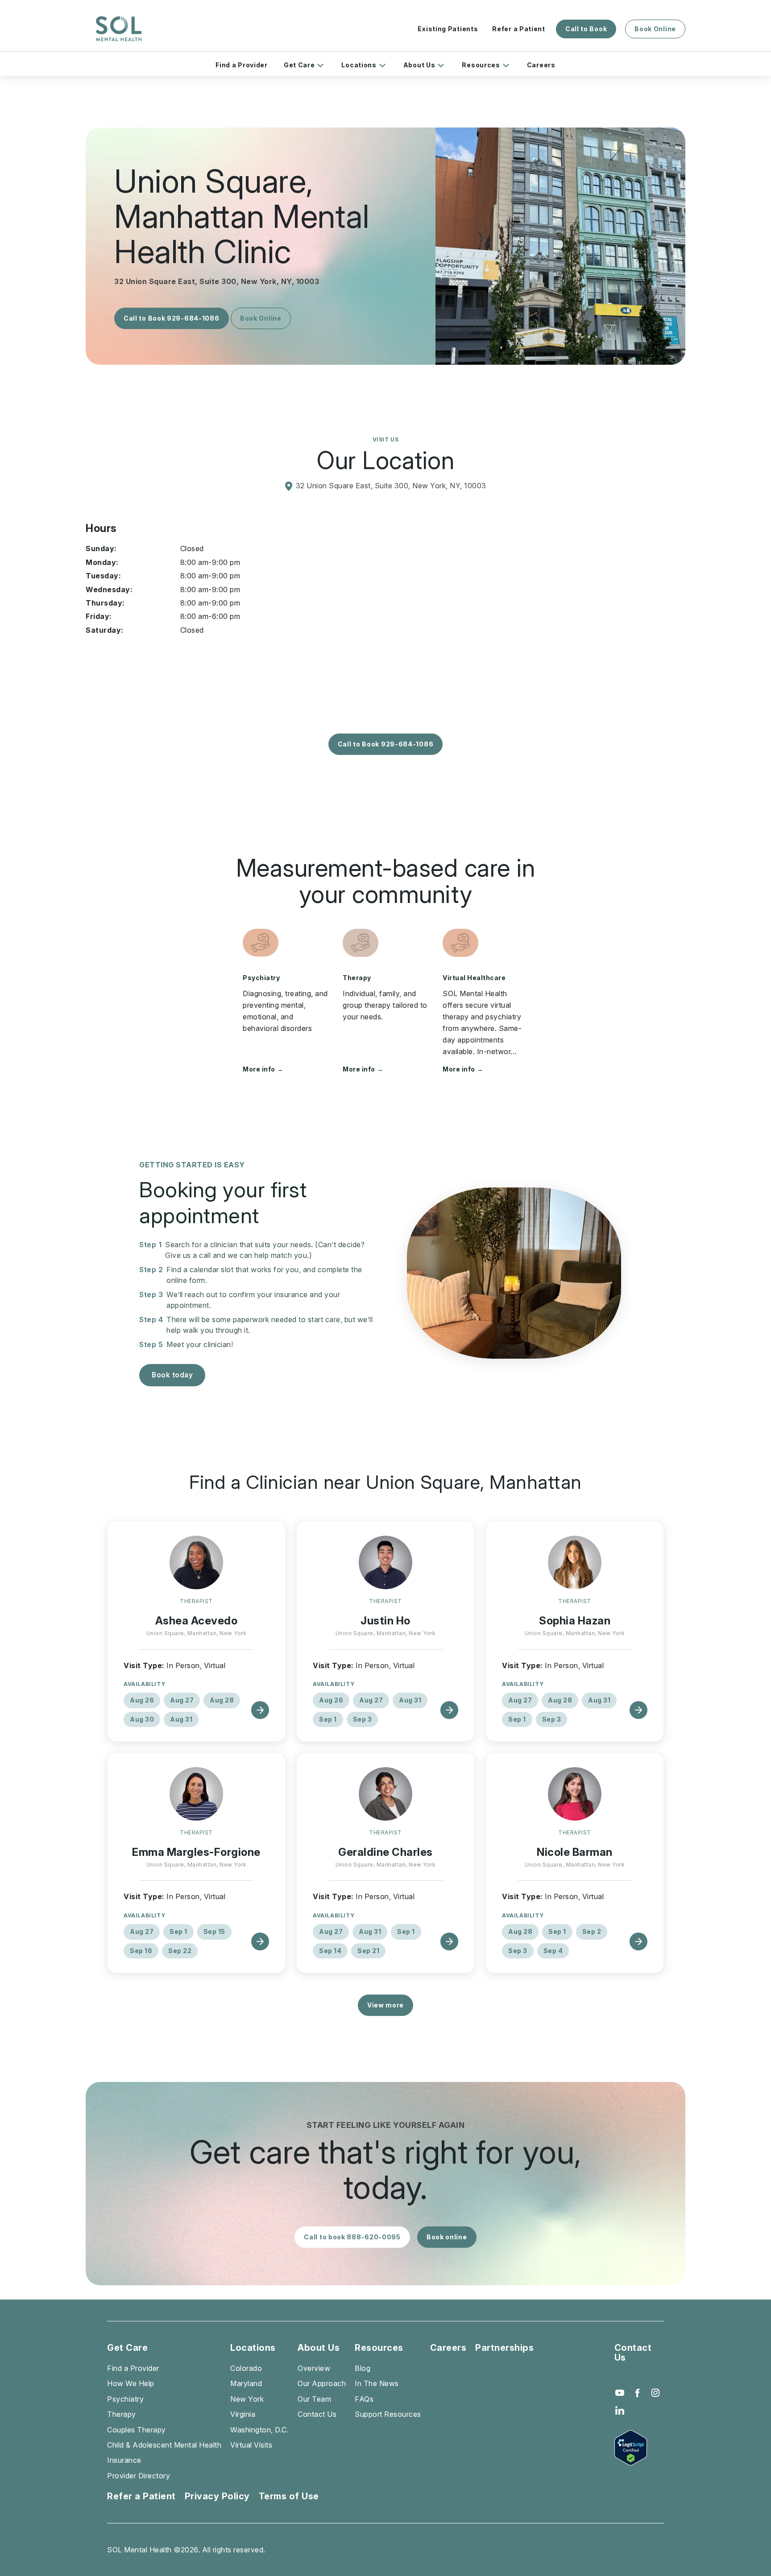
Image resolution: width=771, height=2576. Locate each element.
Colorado (246, 2368)
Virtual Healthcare (474, 978)
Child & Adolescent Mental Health (164, 2445)
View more (385, 2005)
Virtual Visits (251, 2445)
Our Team (314, 2399)
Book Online (655, 29)
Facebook (638, 2393)
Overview (314, 2368)
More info (263, 1069)
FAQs (364, 2399)
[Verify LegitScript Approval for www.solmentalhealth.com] (639, 2448)
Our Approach (322, 2383)
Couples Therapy (137, 2430)
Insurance (124, 2460)
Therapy (357, 978)
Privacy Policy (217, 2496)
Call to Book (586, 29)
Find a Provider (242, 65)
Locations (359, 65)
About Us (419, 65)
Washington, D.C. (259, 2430)
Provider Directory (139, 2476)
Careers (541, 65)
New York (247, 2399)
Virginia (243, 2414)
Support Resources (388, 2414)
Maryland (246, 2383)
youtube (620, 2393)
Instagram (655, 2393)
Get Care (299, 65)
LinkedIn (620, 2411)
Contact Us (317, 2414)
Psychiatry (261, 978)
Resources (481, 65)
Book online (447, 2237)
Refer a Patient (519, 29)
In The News (377, 2383)
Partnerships (504, 2348)
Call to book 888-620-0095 (352, 2237)
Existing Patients (448, 29)
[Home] (119, 29)
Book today (172, 1375)
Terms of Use (289, 2496)
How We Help (131, 2383)
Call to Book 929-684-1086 (172, 318)
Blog (363, 2368)
